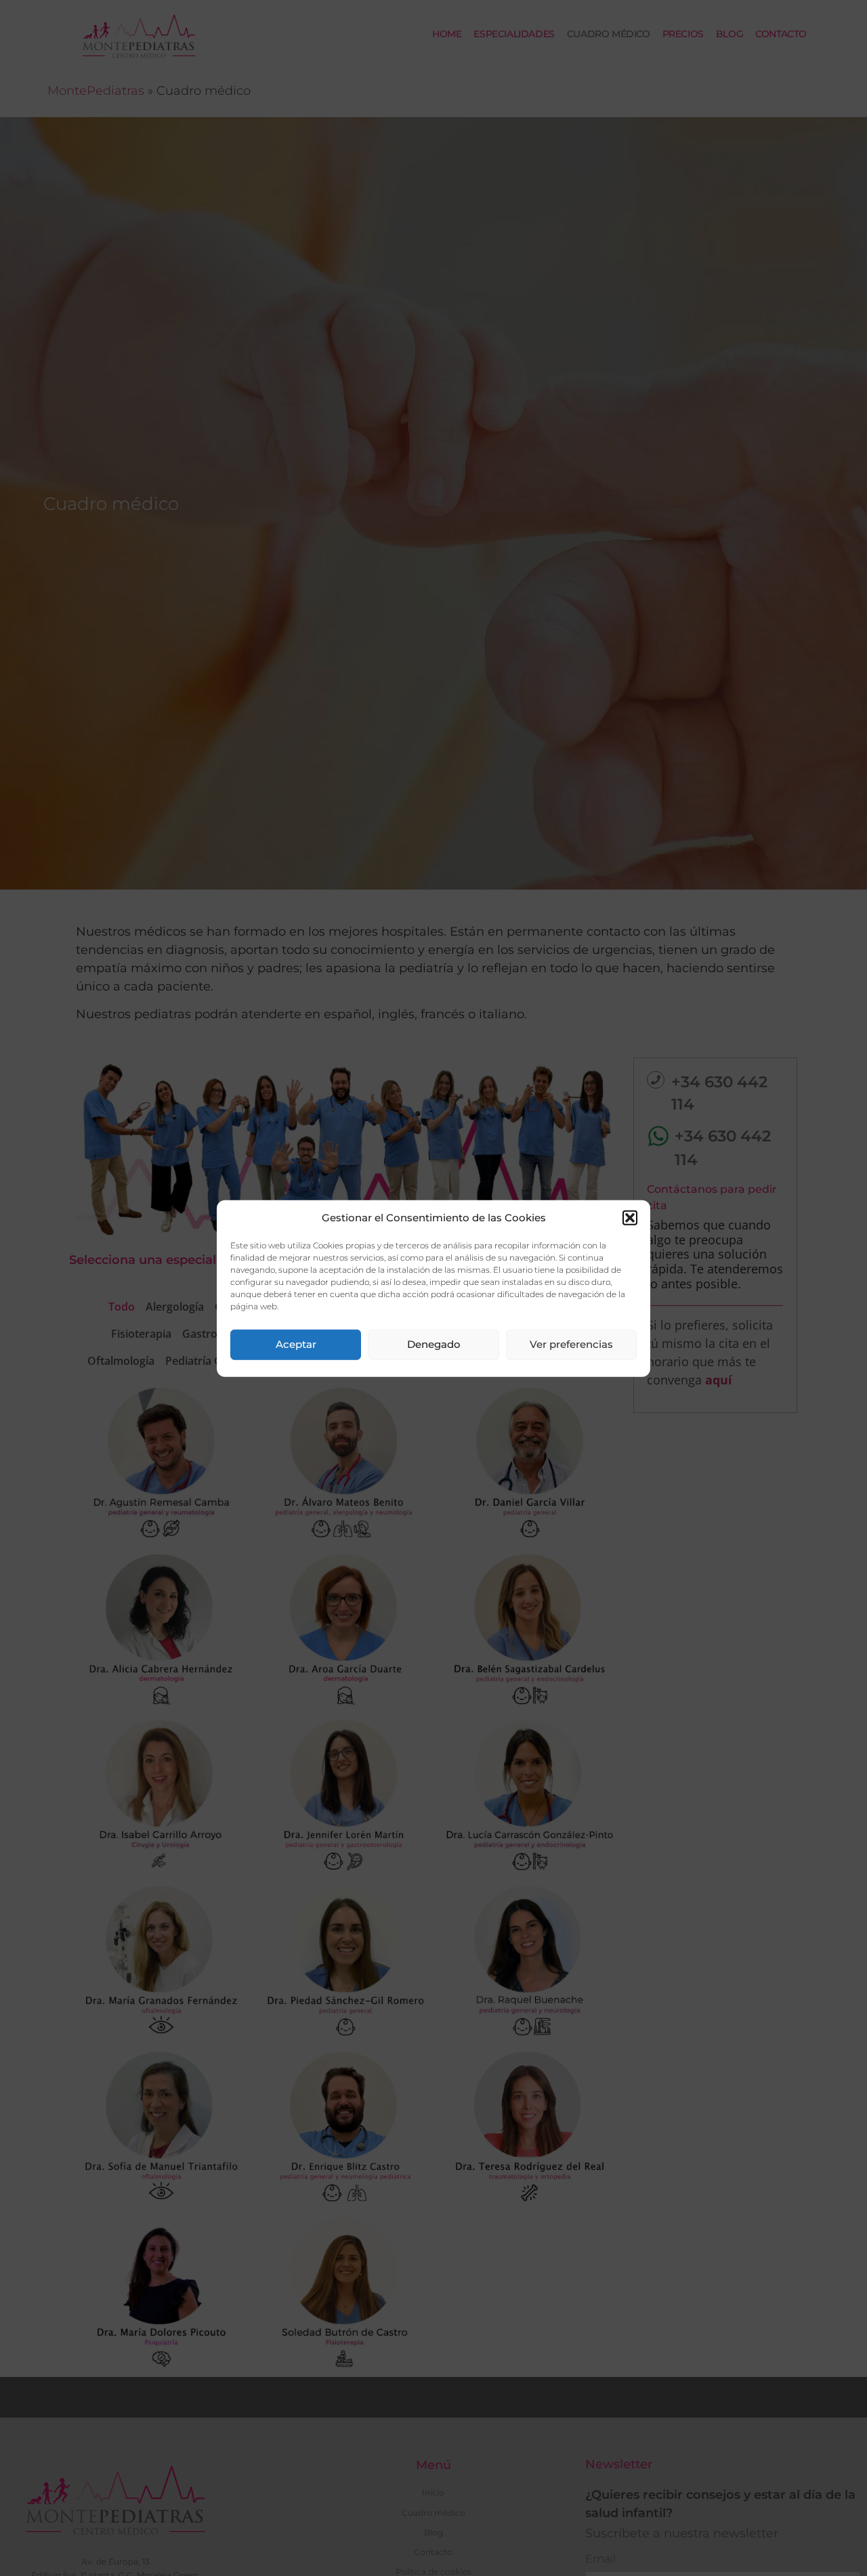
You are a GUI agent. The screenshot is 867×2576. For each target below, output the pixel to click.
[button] (630, 1218)
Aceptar (296, 1344)
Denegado (434, 1344)
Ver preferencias (571, 1344)
